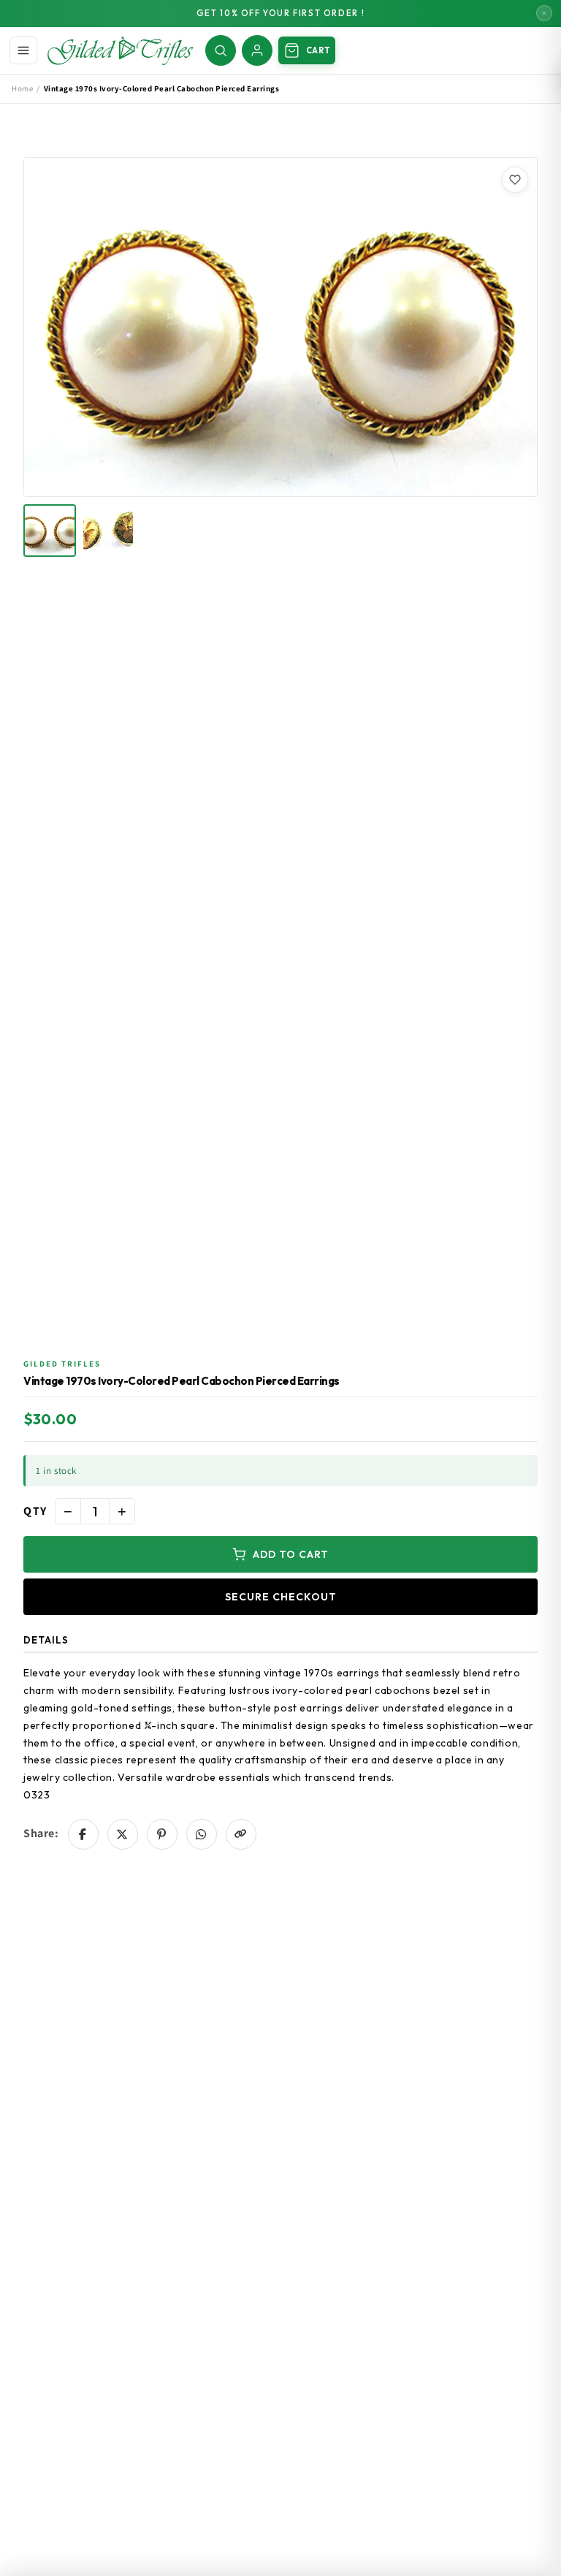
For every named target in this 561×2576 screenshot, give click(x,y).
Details (46, 1640)
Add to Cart (291, 1554)
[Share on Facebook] (83, 1834)
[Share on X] (123, 1834)
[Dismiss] (544, 13)
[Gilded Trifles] (121, 50)
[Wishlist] (515, 180)
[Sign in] (257, 50)
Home (22, 88)
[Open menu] (23, 50)
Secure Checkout (281, 1597)
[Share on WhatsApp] (202, 1834)
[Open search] (221, 50)
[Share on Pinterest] (162, 1834)
